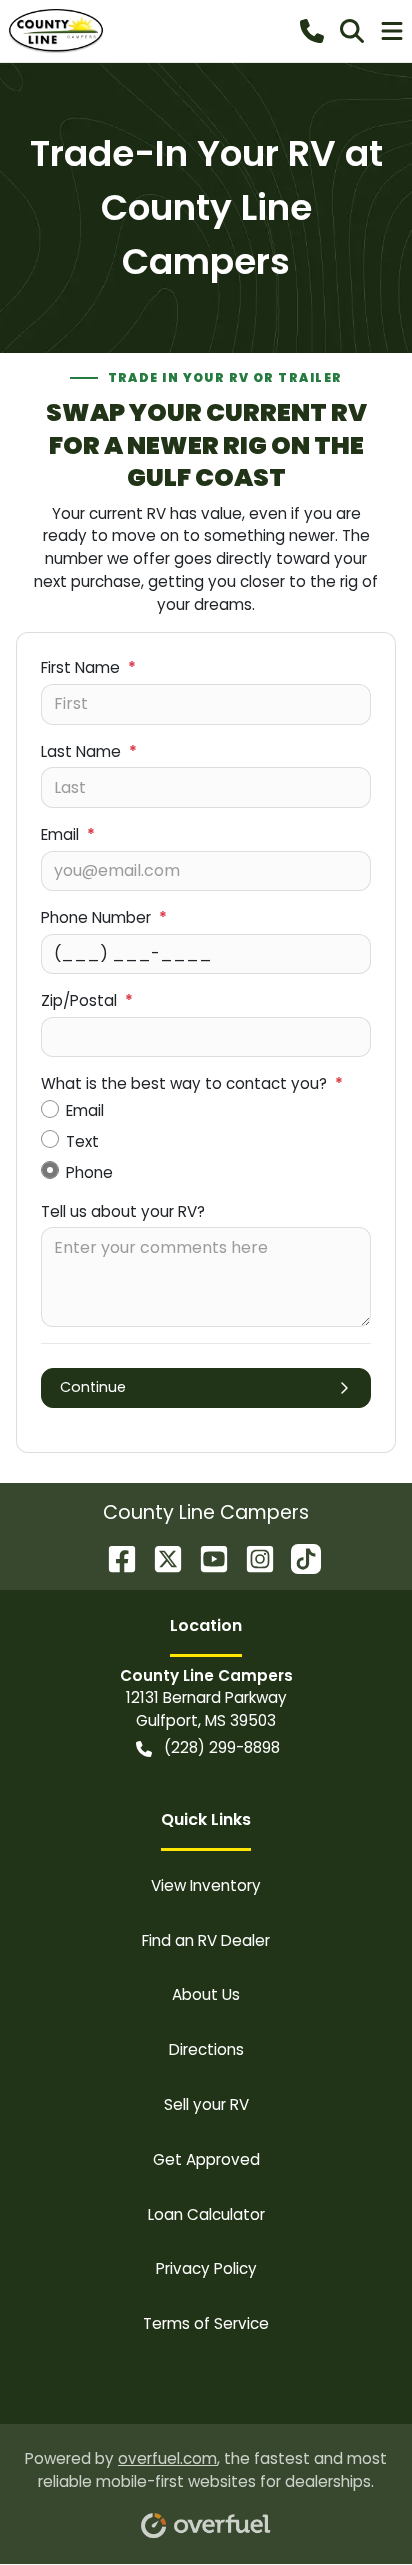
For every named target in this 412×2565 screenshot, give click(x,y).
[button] (312, 31)
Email (68, 834)
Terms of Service (206, 2323)
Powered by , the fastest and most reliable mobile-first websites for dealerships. (206, 2470)
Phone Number (104, 917)
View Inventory (206, 1885)
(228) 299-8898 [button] (222, 1747)
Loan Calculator (206, 2214)
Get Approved (206, 2159)
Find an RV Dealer (206, 1940)
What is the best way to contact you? (192, 1083)
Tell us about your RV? (123, 1211)
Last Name (89, 751)
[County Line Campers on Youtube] (206, 1557)
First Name (88, 667)
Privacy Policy (206, 2268)
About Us (206, 1994)
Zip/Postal (87, 1000)
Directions (206, 2049)
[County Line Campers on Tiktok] (298, 1557)
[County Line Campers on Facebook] (114, 1557)
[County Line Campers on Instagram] (252, 1557)
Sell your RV (206, 2104)
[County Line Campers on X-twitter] (160, 1557)
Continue (93, 1387)
